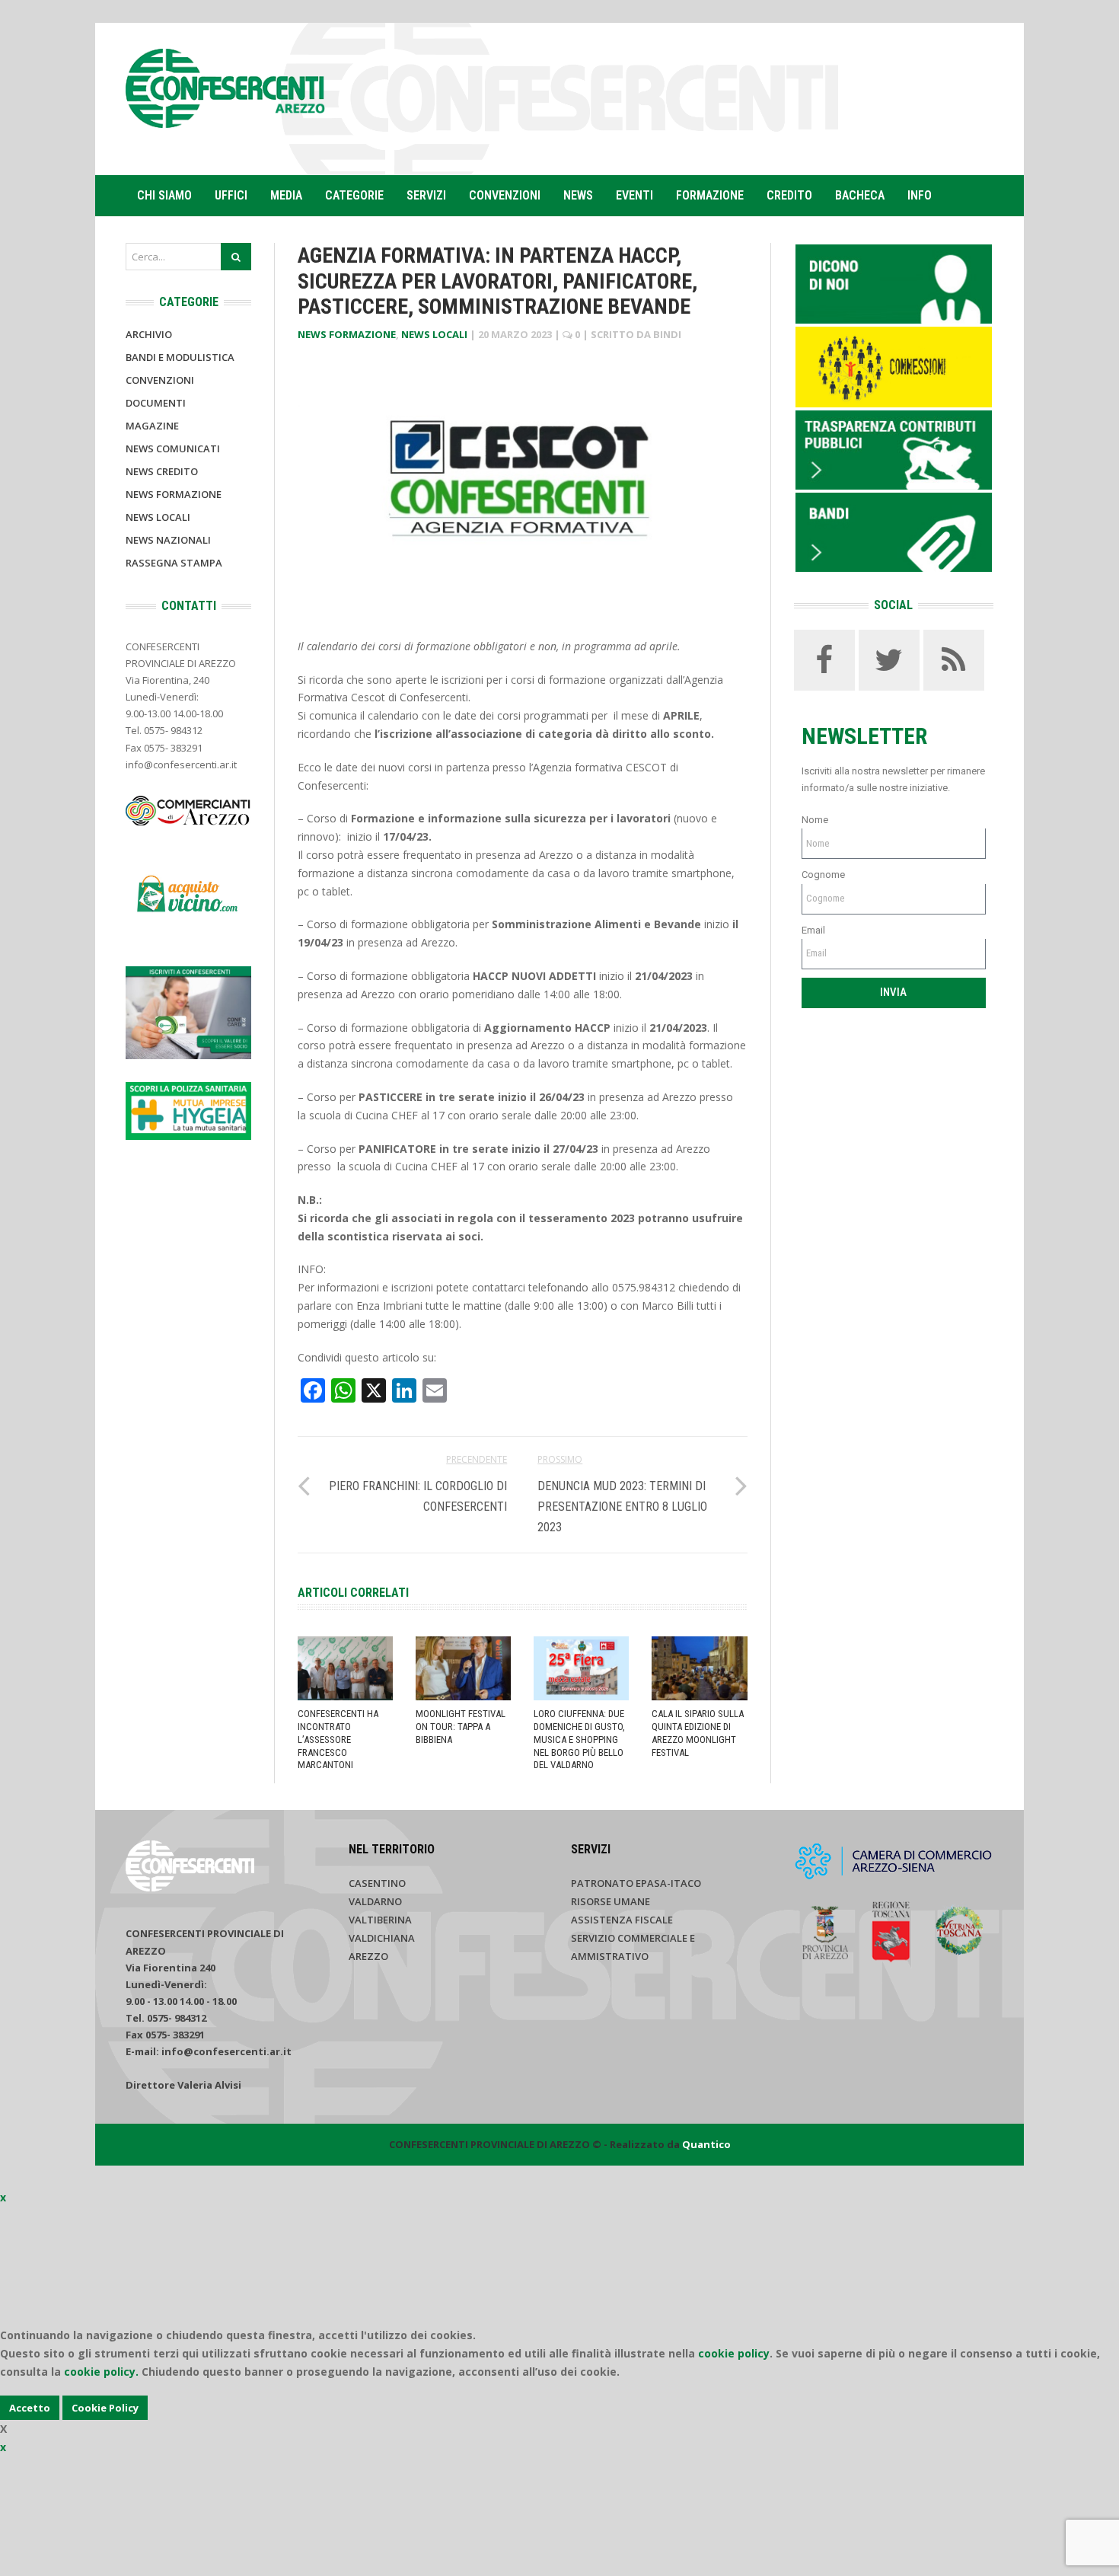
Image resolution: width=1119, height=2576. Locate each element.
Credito (789, 195)
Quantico (706, 2144)
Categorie (354, 195)
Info (920, 195)
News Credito (162, 471)
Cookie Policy (105, 2408)
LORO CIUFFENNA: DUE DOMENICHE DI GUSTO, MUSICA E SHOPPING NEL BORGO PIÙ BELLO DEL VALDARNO (579, 1740)
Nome (815, 820)
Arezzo (368, 1956)
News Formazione (347, 334)
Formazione (710, 195)
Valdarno (375, 1901)
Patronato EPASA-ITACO (636, 1883)
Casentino (377, 1883)
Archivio (149, 334)
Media (286, 195)
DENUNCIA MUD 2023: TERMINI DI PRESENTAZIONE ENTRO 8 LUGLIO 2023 (622, 1507)
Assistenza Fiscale (622, 1920)
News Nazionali (168, 540)
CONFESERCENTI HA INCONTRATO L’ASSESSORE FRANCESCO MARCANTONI (338, 1740)
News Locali (434, 334)
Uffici (231, 195)
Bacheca (860, 195)
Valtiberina (380, 1920)
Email (813, 930)
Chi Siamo (164, 195)
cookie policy (734, 2353)
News (578, 195)
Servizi (426, 195)
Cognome (823, 875)
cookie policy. (101, 2372)
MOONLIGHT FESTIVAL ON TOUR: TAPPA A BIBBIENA (461, 1727)
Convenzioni (505, 195)
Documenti (156, 403)
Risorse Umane (611, 1901)
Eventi (634, 195)
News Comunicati (173, 448)
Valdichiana (382, 1938)
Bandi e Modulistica (180, 357)
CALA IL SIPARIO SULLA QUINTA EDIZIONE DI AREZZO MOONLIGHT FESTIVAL (698, 1733)
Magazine (152, 426)
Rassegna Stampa (174, 563)
